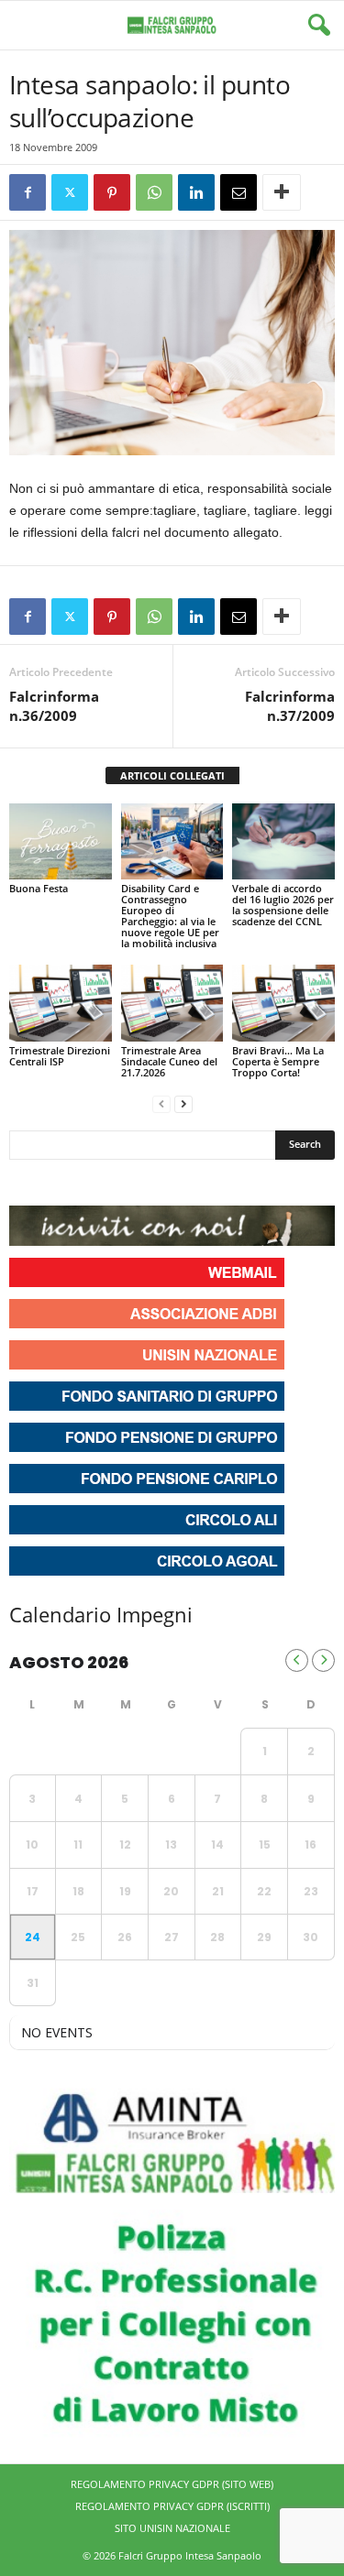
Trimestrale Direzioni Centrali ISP (60, 1056)
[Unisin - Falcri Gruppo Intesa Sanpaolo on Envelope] (159, 1183)
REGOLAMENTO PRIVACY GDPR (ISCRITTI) (172, 2506)
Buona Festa (39, 888)
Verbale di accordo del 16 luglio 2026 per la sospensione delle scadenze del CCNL (283, 905)
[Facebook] (28, 192)
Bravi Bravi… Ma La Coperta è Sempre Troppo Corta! (278, 1061)
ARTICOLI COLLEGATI (172, 775)
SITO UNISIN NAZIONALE (172, 2528)
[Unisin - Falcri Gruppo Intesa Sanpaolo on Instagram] (59, 1183)
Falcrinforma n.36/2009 (54, 706)
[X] (70, 192)
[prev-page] (161, 1103)
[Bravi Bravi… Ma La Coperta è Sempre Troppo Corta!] (283, 1003)
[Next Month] (323, 1660)
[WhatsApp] (154, 192)
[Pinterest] (112, 192)
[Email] (239, 192)
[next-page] (183, 1103)
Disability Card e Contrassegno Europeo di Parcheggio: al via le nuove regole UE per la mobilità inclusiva (170, 916)
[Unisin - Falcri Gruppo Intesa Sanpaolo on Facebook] (26, 1183)
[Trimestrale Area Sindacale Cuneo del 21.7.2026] (172, 1003)
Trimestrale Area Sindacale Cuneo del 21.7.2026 (169, 1061)
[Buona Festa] (61, 841)
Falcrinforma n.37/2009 (290, 706)
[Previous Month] (297, 1660)
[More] (282, 192)
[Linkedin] (196, 192)
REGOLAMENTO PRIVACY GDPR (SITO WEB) (172, 2484)
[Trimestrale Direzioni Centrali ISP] (61, 1003)
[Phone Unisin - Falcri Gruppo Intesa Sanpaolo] (125, 1183)
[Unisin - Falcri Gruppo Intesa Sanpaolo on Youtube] (92, 1183)
